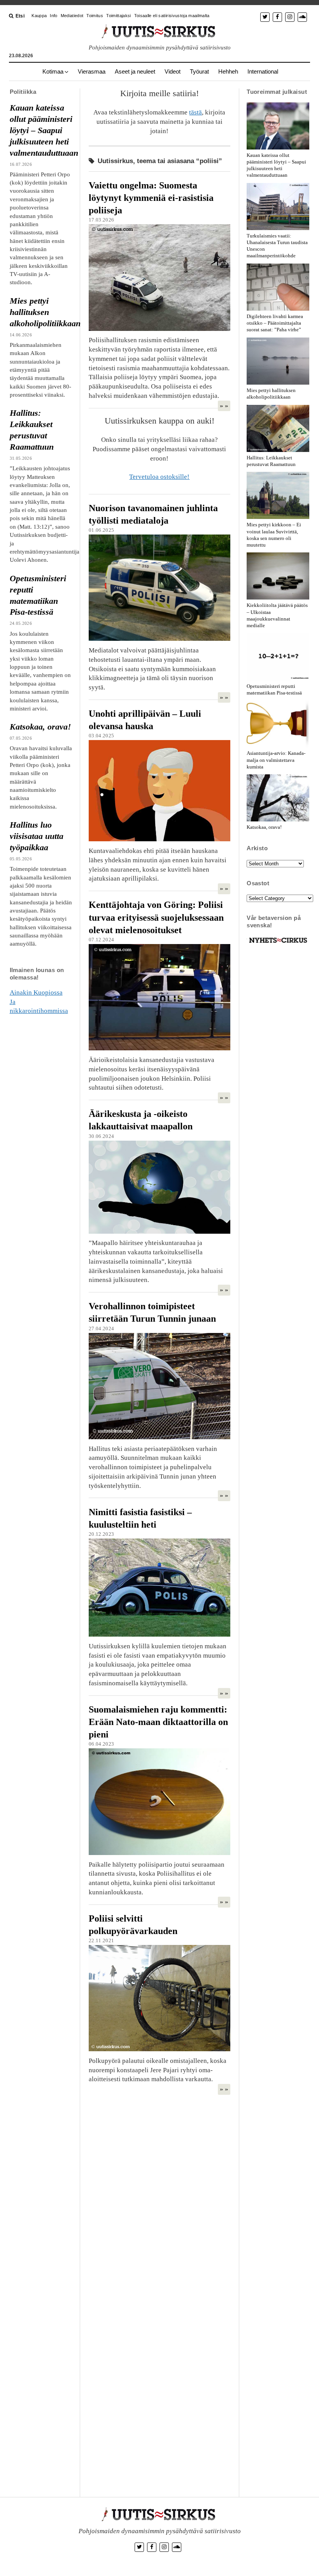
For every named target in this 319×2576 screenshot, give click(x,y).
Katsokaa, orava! (40, 727)
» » (224, 406)
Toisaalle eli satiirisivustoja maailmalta (172, 16)
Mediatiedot (72, 16)
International (263, 71)
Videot (173, 71)
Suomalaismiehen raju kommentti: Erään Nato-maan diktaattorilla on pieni (158, 1722)
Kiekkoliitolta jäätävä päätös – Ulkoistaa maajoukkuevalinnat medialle (277, 615)
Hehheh (228, 71)
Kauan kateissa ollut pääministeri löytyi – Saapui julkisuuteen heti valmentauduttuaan (41, 130)
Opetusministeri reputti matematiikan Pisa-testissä (38, 595)
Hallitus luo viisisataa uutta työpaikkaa (37, 836)
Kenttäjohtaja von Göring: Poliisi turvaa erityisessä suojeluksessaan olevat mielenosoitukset (156, 917)
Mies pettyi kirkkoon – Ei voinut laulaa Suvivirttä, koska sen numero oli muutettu (274, 535)
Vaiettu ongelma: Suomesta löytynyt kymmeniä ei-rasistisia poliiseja (151, 198)
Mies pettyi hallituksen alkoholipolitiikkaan (41, 312)
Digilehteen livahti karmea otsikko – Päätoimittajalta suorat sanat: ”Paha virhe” (275, 323)
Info (53, 16)
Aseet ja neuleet (135, 71)
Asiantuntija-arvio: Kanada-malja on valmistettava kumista (276, 760)
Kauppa (39, 16)
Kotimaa (53, 71)
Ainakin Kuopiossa (36, 993)
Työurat (199, 71)
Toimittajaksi (118, 16)
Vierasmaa (92, 71)
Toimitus (95, 16)
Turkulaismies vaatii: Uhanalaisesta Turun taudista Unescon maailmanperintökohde (277, 246)
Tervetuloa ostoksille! (159, 477)
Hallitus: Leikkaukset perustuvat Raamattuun (32, 430)
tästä (195, 112)
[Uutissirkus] (278, 943)
